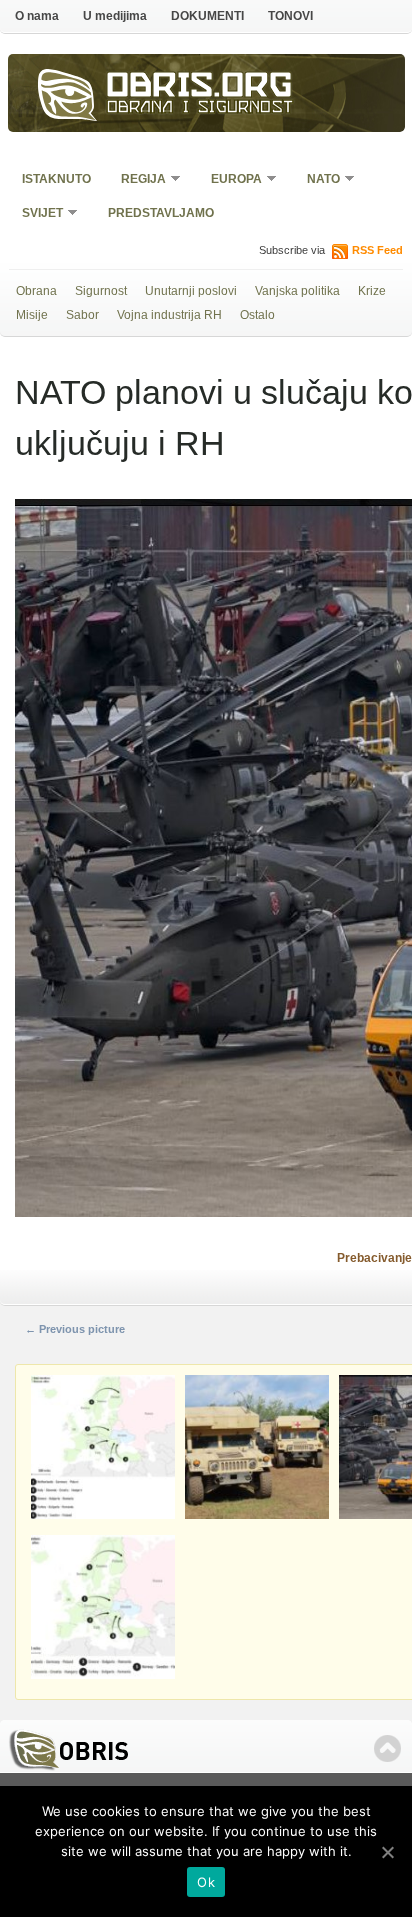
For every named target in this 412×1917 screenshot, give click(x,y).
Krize (372, 291)
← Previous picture (75, 1329)
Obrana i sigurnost (200, 109)
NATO (317, 180)
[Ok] (387, 1852)
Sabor (82, 315)
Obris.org (200, 88)
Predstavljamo (161, 213)
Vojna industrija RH (169, 315)
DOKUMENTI (207, 16)
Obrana (36, 291)
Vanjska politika (297, 291)
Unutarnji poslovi (191, 291)
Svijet (36, 214)
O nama (37, 16)
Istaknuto (56, 179)
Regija (137, 180)
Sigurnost (101, 291)
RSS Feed (377, 250)
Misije (32, 315)
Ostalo (257, 315)
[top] (387, 1748)
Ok (206, 1882)
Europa (230, 180)
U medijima (115, 16)
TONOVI (290, 16)
